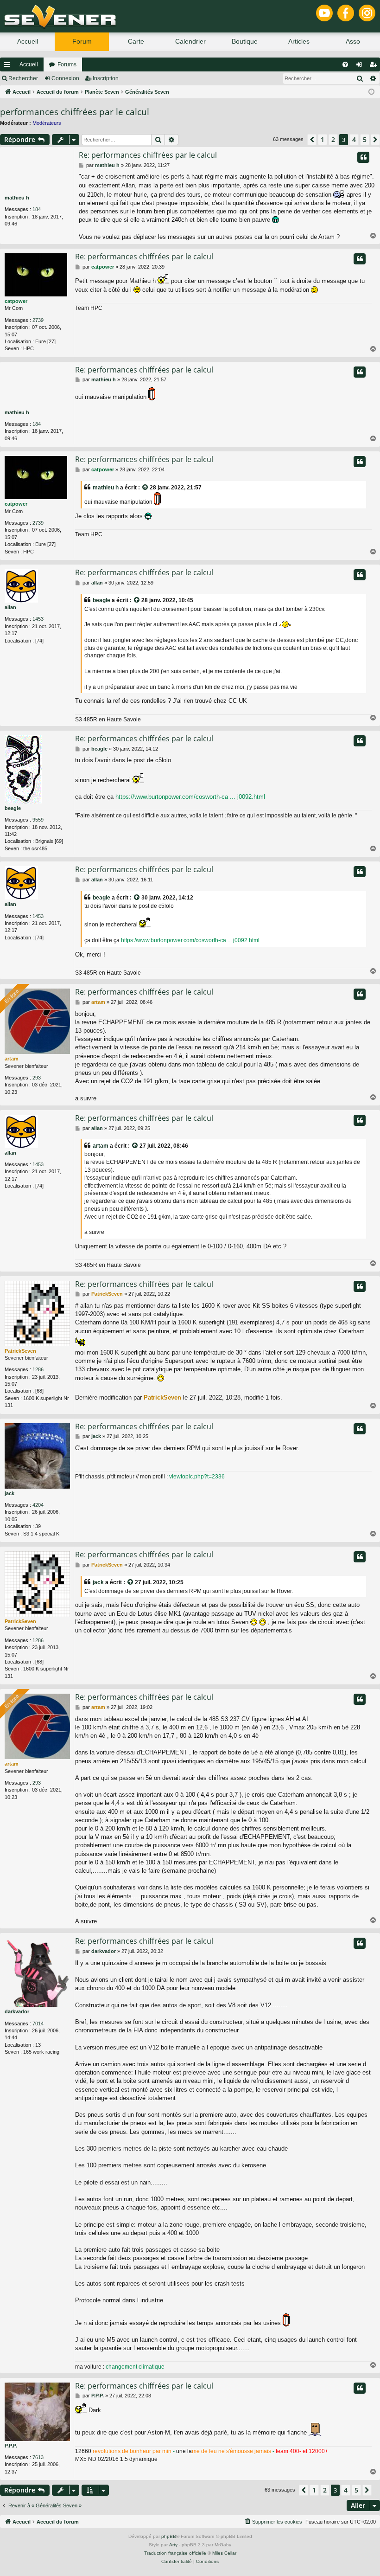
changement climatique (135, 2367)
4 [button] (354, 139)
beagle (101, 600)
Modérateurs (47, 123)
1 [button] (323, 139)
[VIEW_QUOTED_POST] (146, 488)
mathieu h (17, 198)
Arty (173, 2545)
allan (10, 607)
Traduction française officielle (175, 2553)
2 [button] (333, 139)
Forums (67, 64)
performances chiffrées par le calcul (75, 112)
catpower (16, 301)
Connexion (65, 78)
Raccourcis (9, 66)
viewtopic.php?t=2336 (197, 1477)
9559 (38, 820)
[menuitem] (345, 64)
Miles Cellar (224, 2553)
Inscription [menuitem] (375, 66)
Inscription (106, 78)
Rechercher (23, 78)
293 (37, 1078)
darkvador (17, 2011)
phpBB (169, 2536)
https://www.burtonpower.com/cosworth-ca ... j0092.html (190, 797)
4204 (38, 1505)
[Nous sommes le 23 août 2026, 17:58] (371, 92)
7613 (38, 2457)
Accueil (29, 64)
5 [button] (365, 139)
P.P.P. (11, 2446)
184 (37, 209)
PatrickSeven (20, 1351)
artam (12, 1059)
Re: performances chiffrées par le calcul (148, 155)
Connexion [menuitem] (361, 66)
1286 (38, 1369)
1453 (38, 619)
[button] (312, 140)
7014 (38, 2024)
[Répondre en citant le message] (363, 157)
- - (202, 2451)
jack (9, 1493)
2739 (38, 320)
